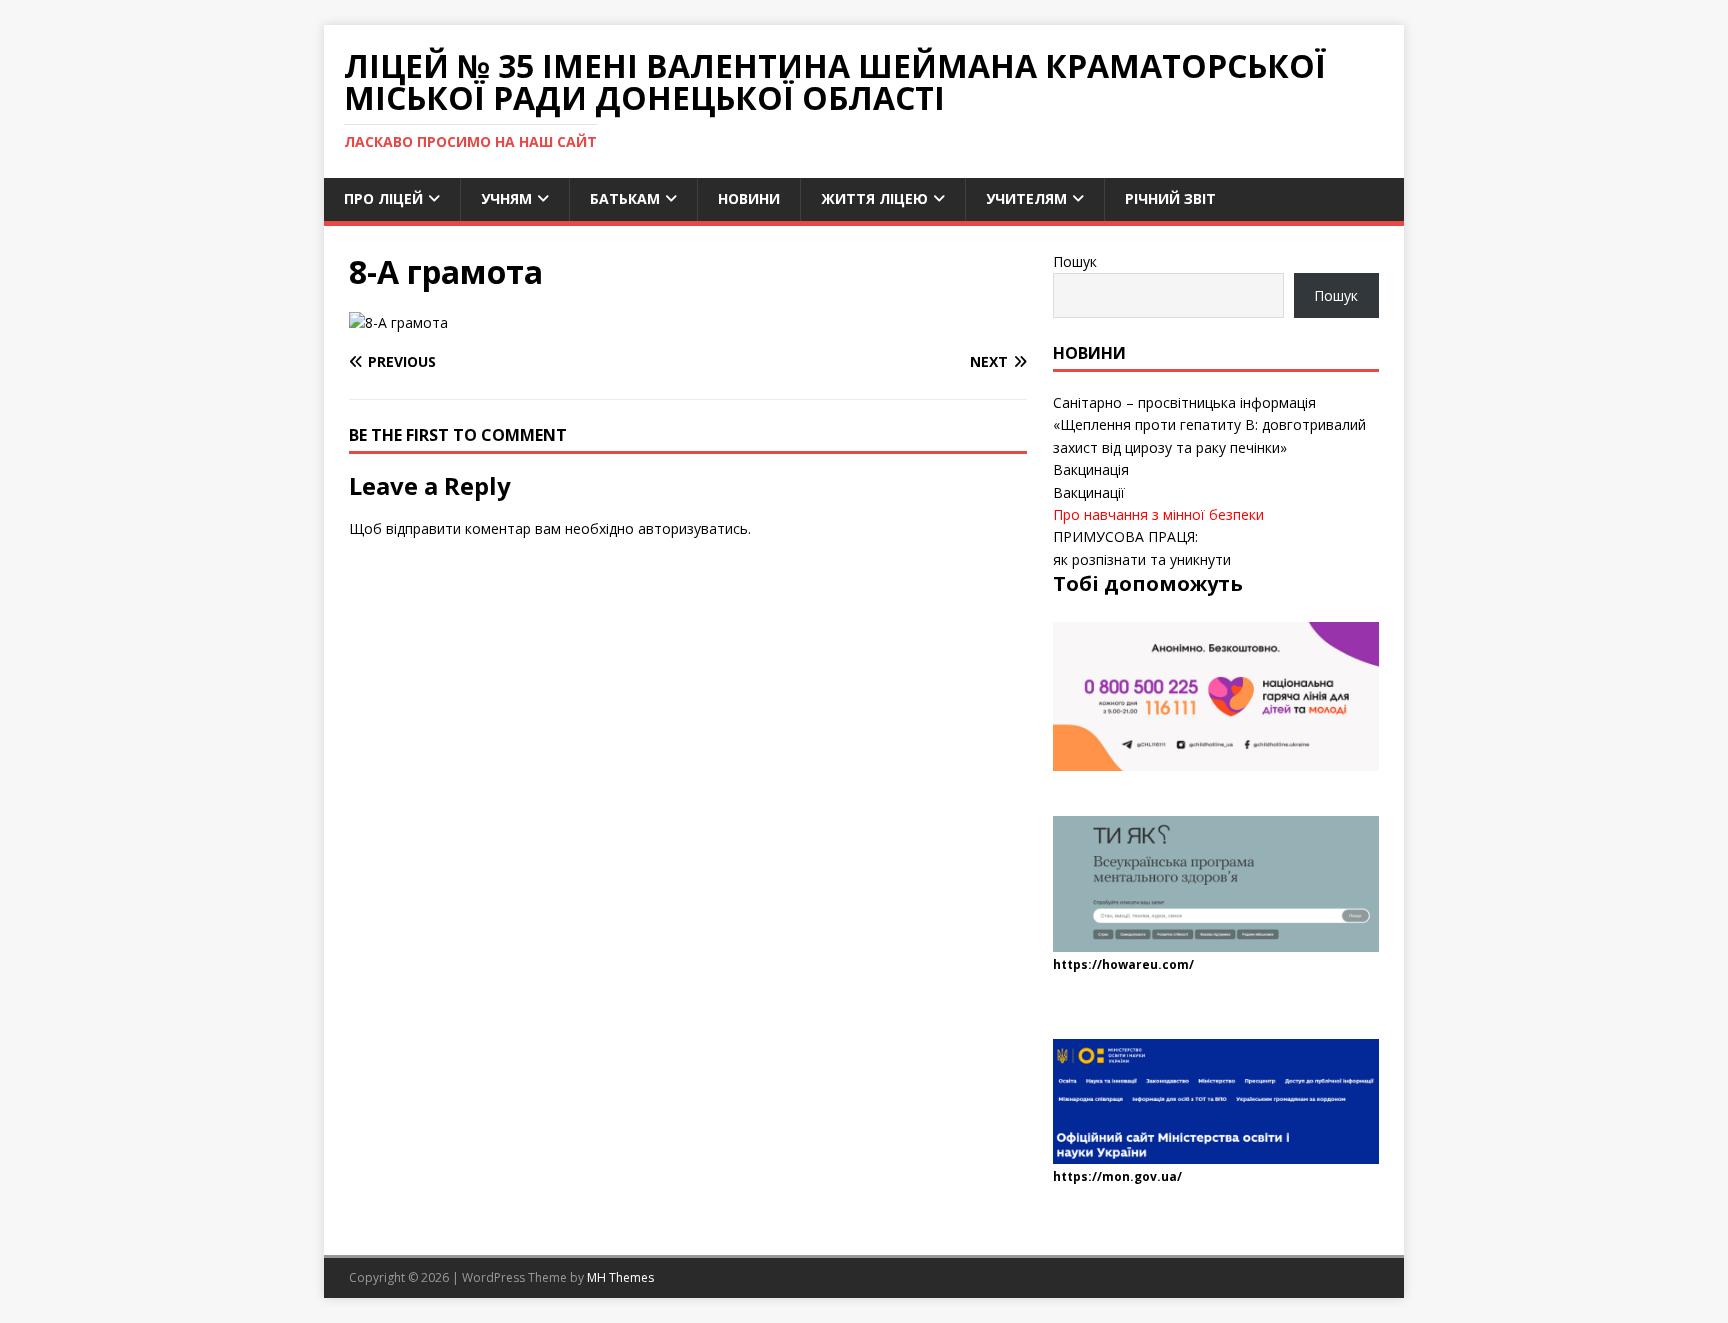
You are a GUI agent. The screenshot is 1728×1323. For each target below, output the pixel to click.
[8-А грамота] (398, 322)
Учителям (1026, 198)
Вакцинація (1091, 469)
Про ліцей (383, 198)
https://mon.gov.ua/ (1117, 1176)
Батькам (625, 198)
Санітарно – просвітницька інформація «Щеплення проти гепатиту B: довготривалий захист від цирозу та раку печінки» (1209, 425)
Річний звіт (1170, 198)
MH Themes (620, 1277)
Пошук (1075, 261)
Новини (749, 198)
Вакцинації (1089, 492)
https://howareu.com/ (1123, 964)
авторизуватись (693, 528)
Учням (506, 198)
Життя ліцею (874, 198)
